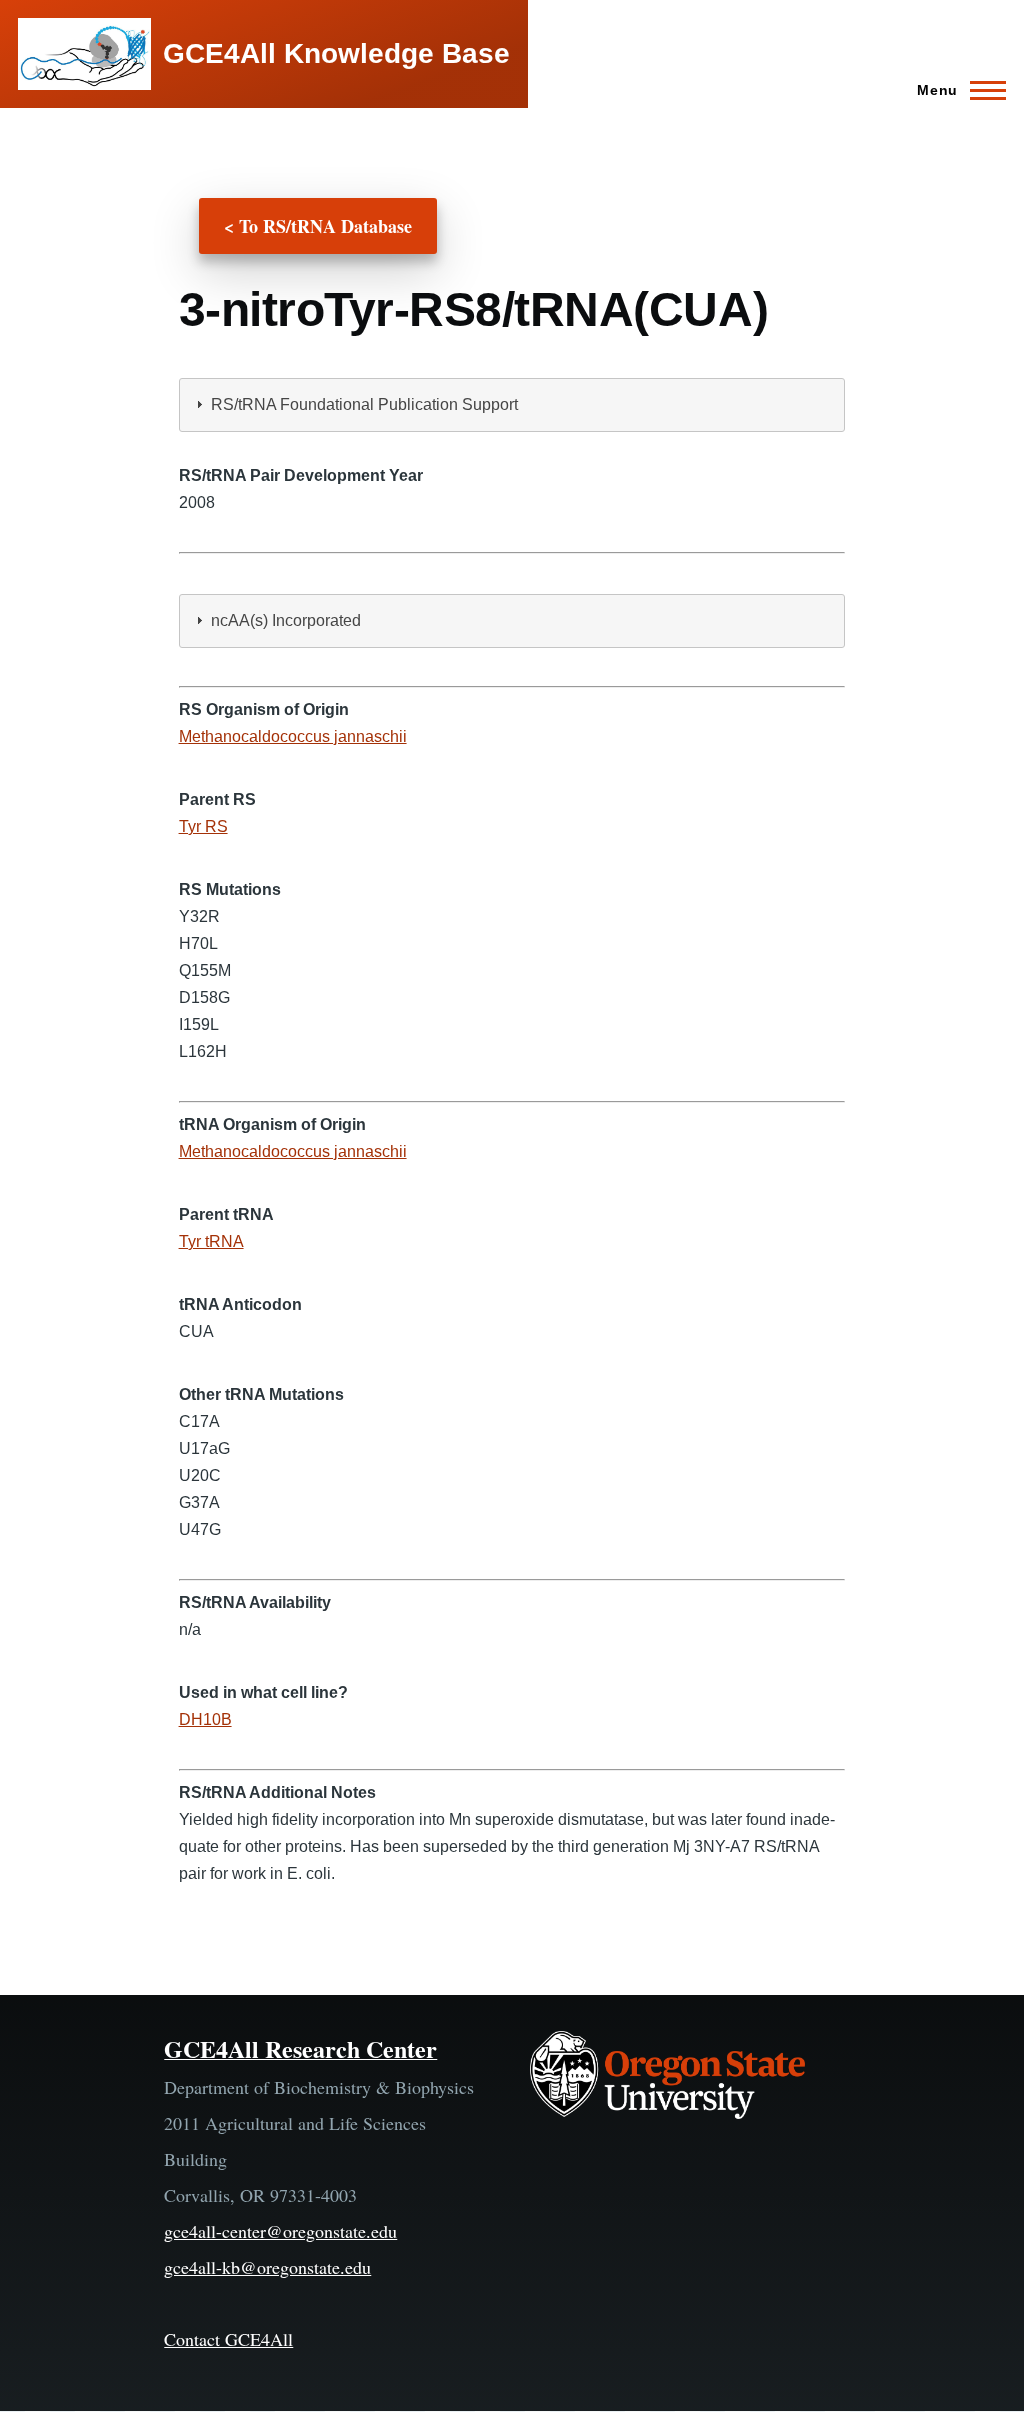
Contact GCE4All (228, 2339)
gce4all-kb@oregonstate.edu (267, 2267)
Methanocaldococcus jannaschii (293, 736)
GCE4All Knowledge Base (336, 53)
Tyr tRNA (211, 1241)
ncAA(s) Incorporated (286, 620)
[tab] (512, 405)
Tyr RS (203, 826)
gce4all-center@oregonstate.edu (280, 2231)
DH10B (205, 1719)
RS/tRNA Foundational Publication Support (364, 404)
